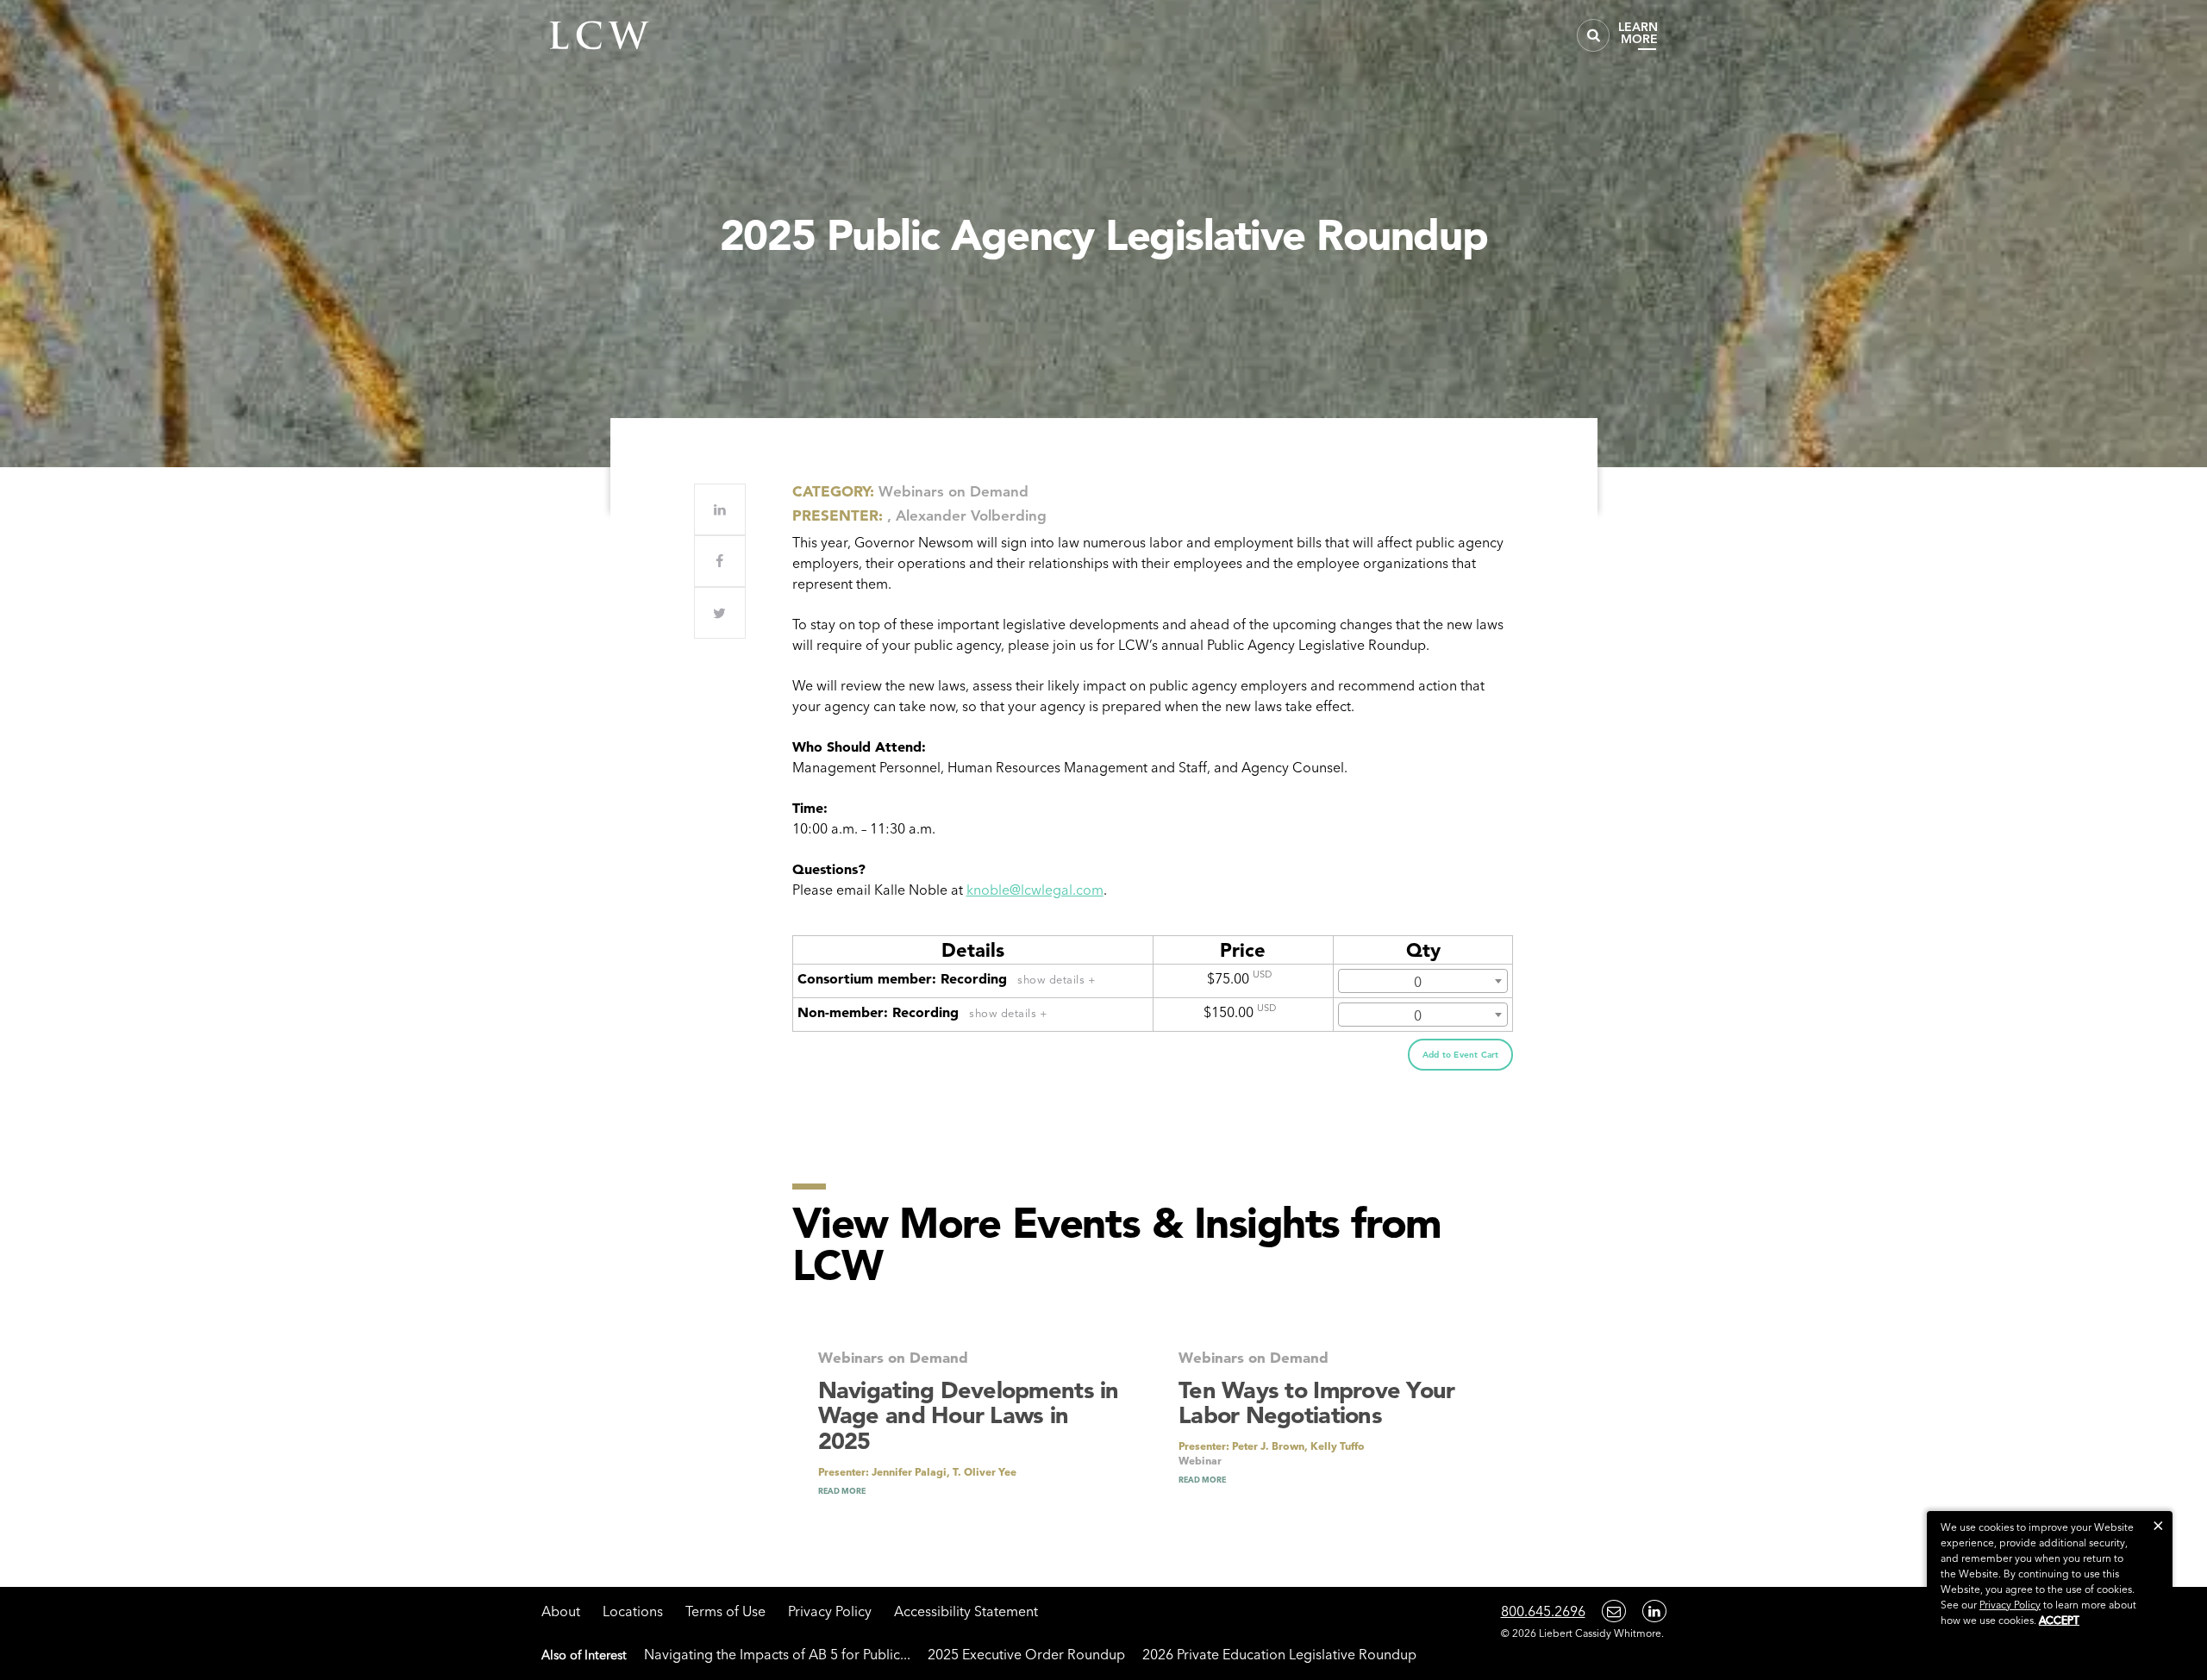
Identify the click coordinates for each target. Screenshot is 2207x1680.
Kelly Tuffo (1338, 1446)
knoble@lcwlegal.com (1035, 890)
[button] (2158, 1525)
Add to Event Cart (1460, 1055)
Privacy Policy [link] (2010, 1605)
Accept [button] (2059, 1620)
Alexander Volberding (971, 515)
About (561, 1611)
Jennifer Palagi (909, 1472)
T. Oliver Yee (985, 1472)
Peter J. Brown (1268, 1446)
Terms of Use (725, 1611)
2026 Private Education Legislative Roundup (1279, 1654)
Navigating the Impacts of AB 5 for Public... (777, 1654)
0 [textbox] (1418, 982)
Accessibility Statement (966, 1611)
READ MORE (842, 1491)
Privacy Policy (830, 1611)
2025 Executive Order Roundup (1026, 1654)
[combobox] (1423, 981)
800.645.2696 (1543, 1611)
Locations (633, 1611)
